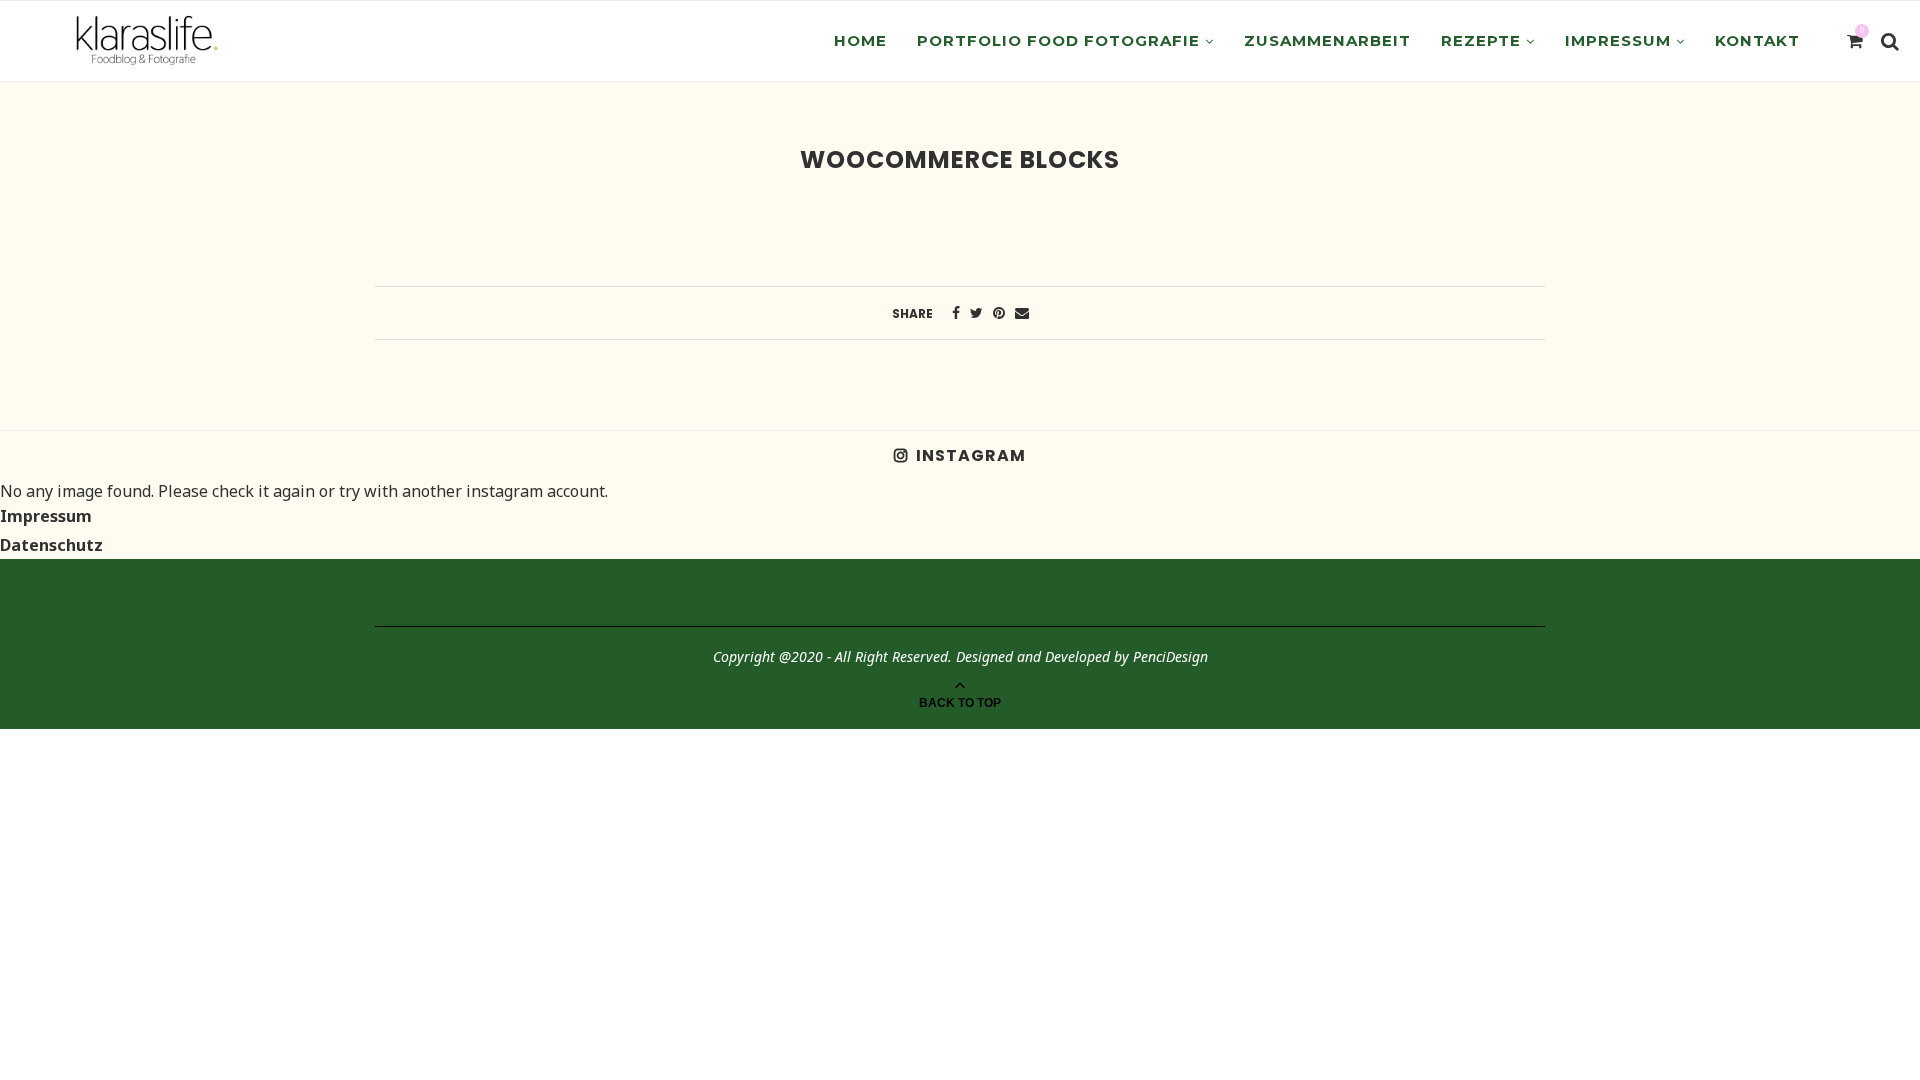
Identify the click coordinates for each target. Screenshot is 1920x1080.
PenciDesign (1170, 656)
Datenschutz (51, 545)
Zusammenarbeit (1327, 40)
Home (860, 40)
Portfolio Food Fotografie (1058, 40)
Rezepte (1481, 40)
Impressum (1618, 40)
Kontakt (1757, 40)
